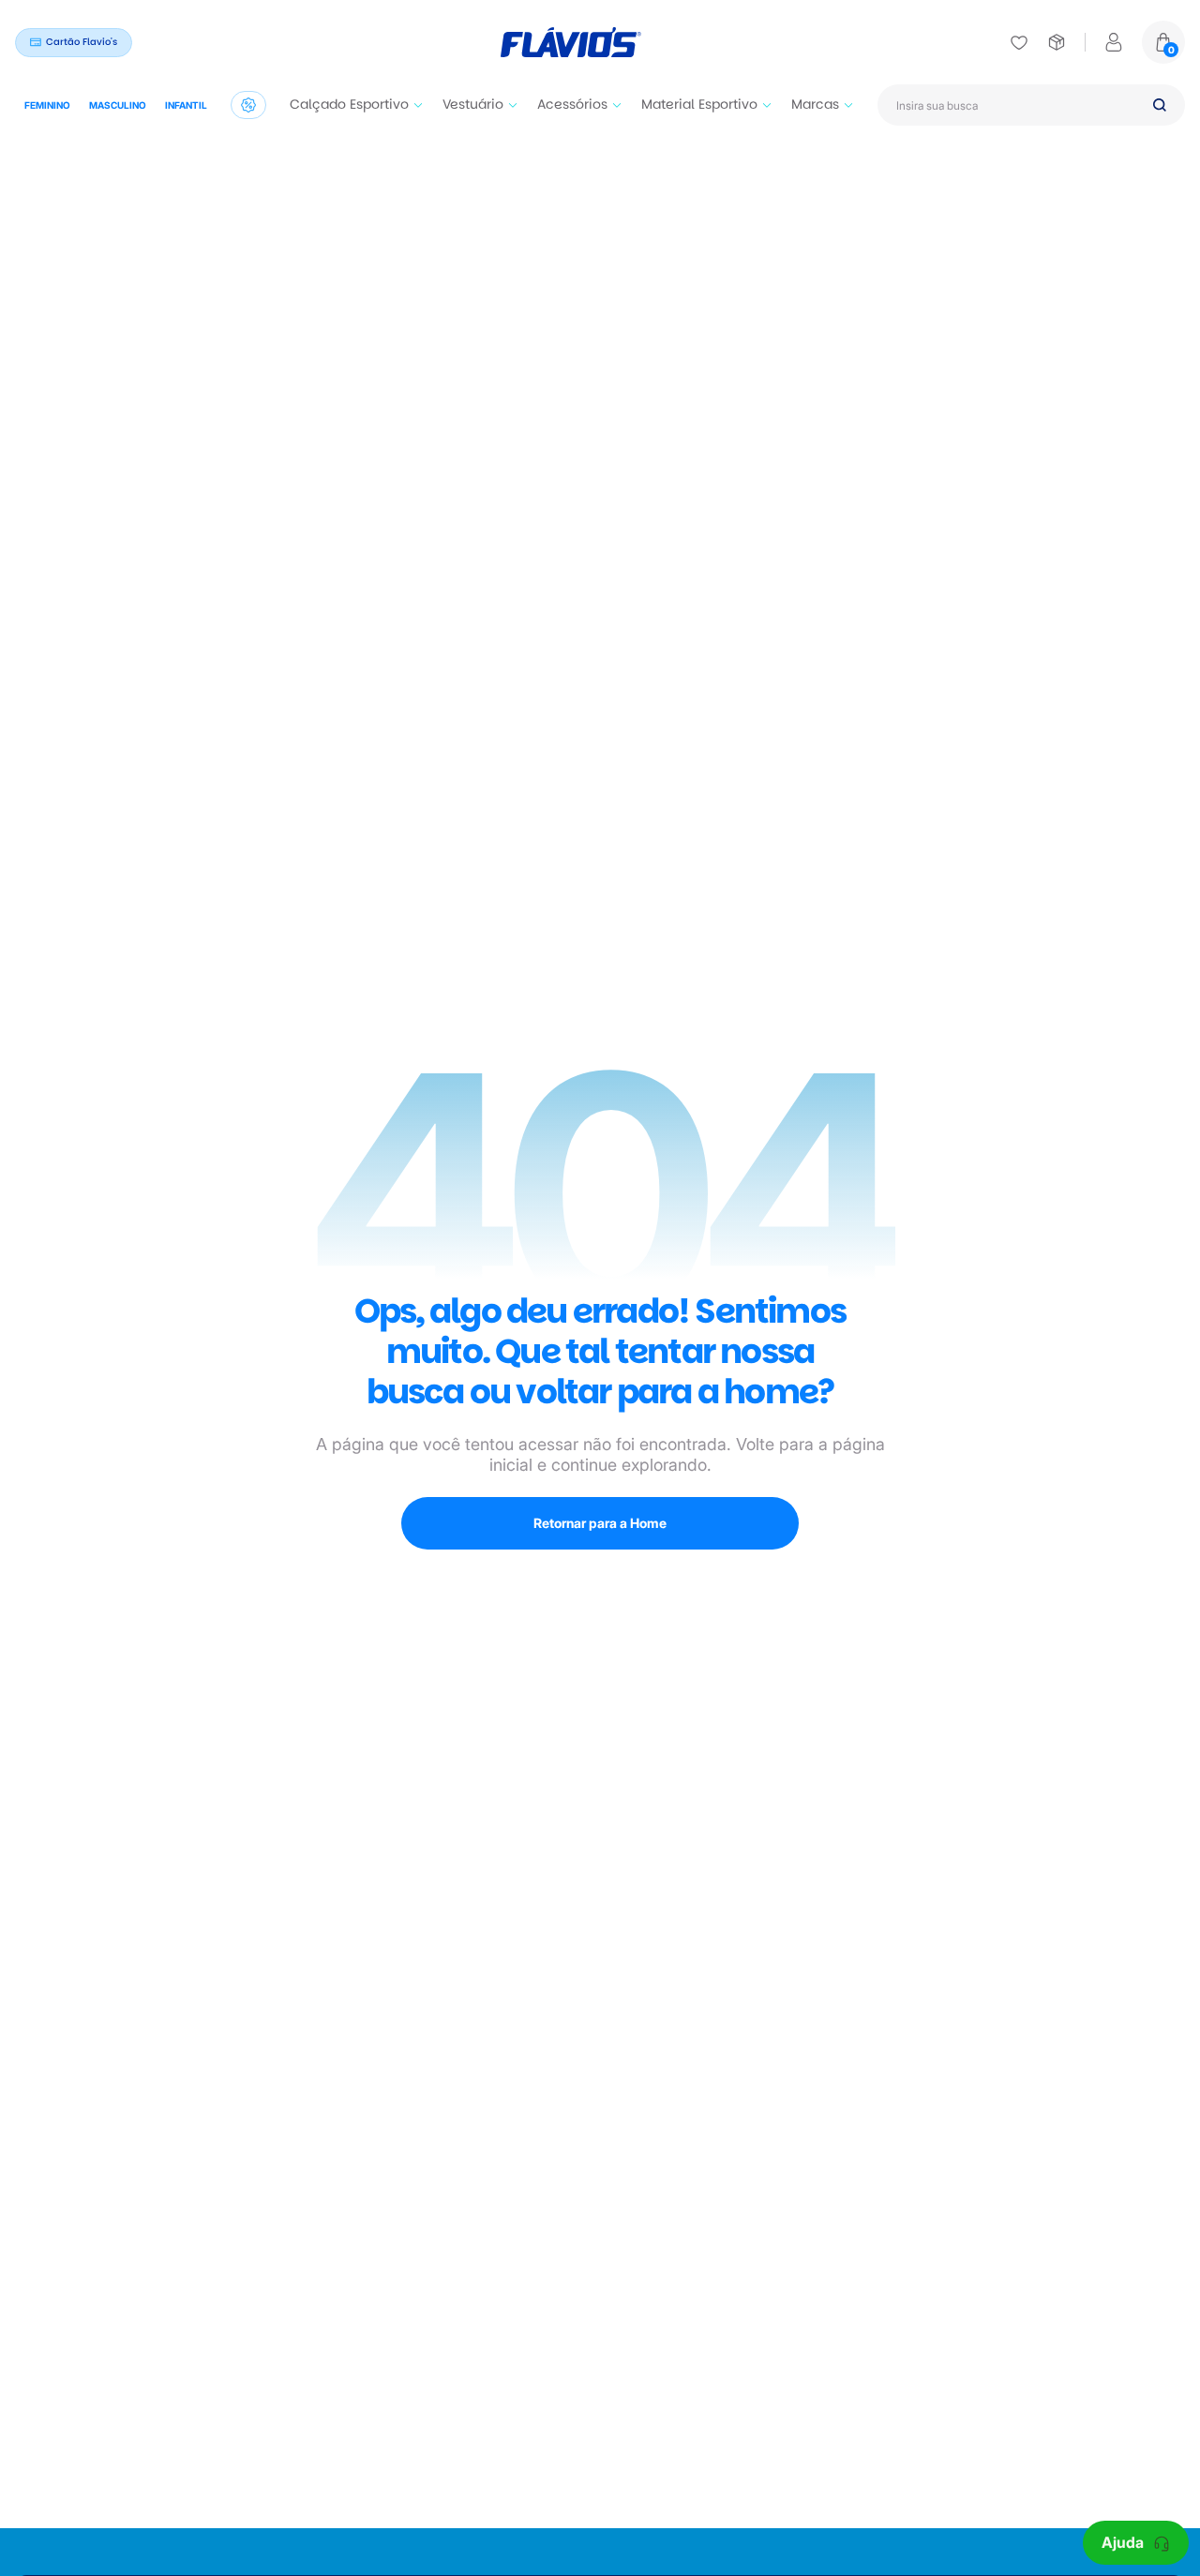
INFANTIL (186, 105)
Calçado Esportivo (349, 104)
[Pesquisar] (1160, 105)
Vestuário (473, 104)
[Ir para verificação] (1019, 42)
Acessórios (572, 104)
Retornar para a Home (600, 1523)
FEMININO (47, 105)
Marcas (815, 104)
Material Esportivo (699, 104)
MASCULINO (118, 105)
